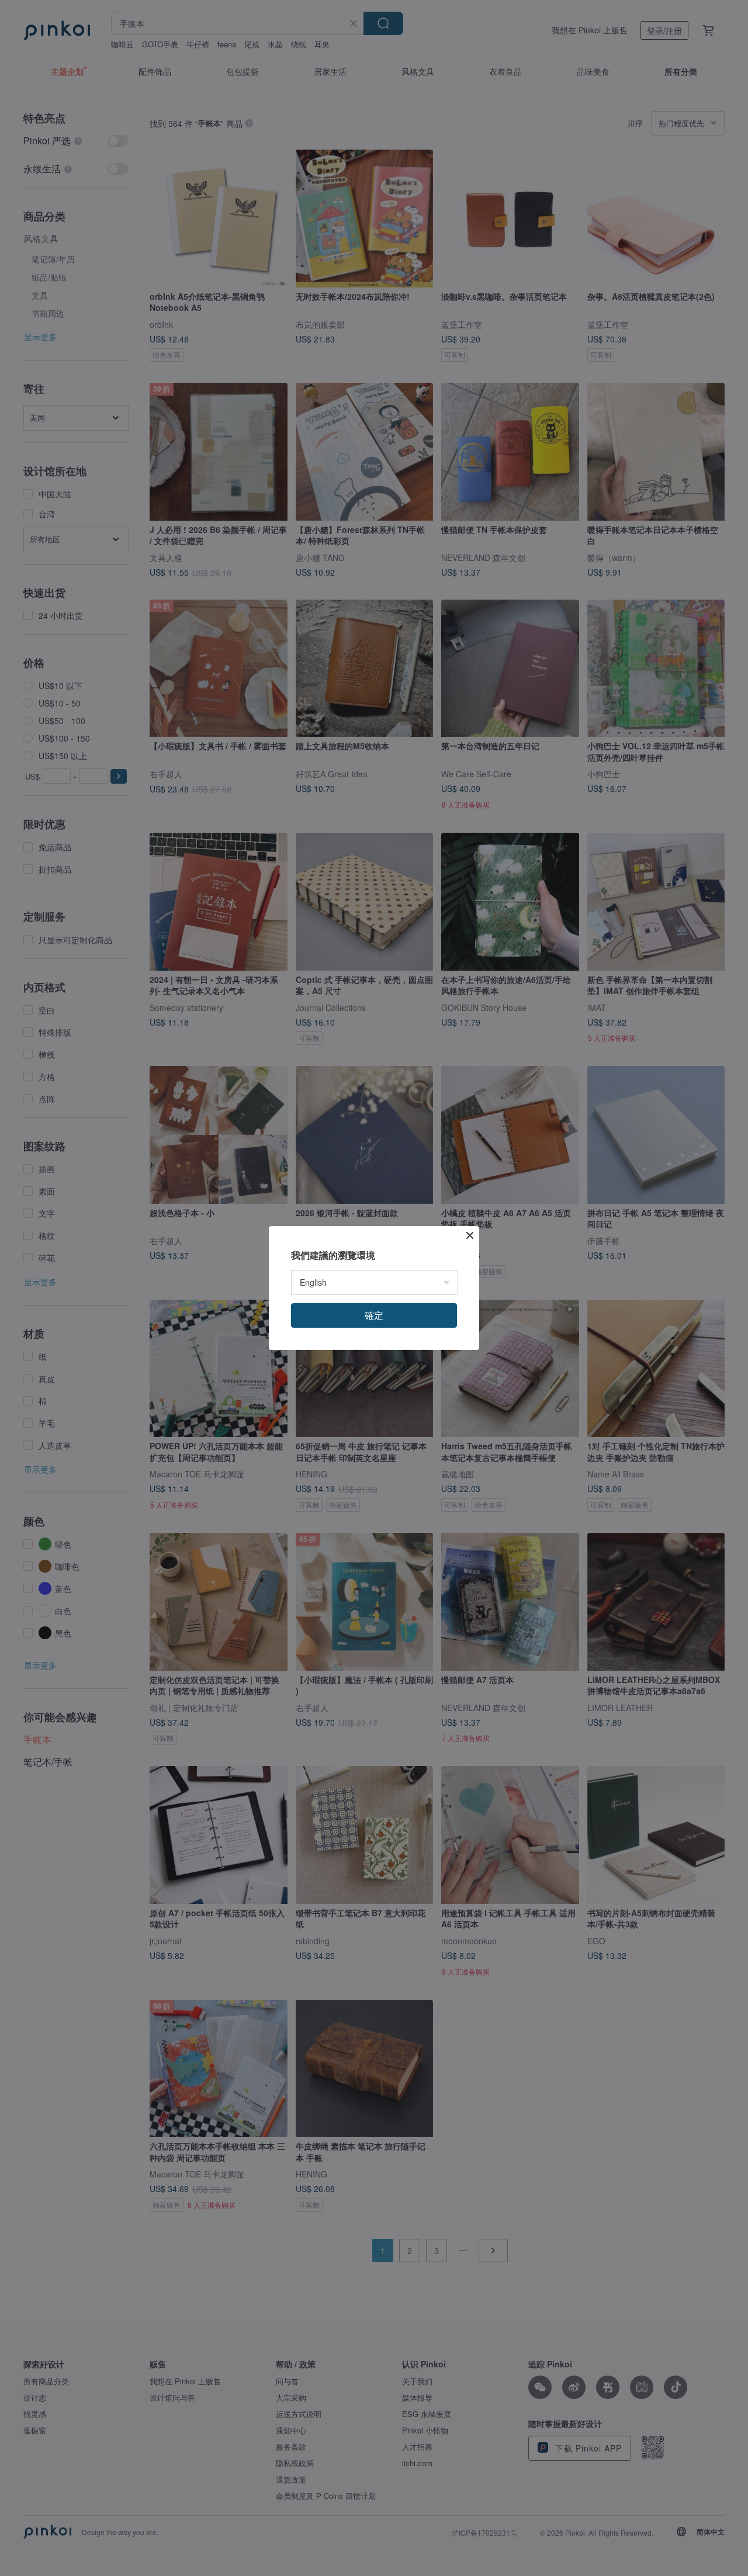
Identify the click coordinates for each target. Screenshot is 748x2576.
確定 (374, 1315)
